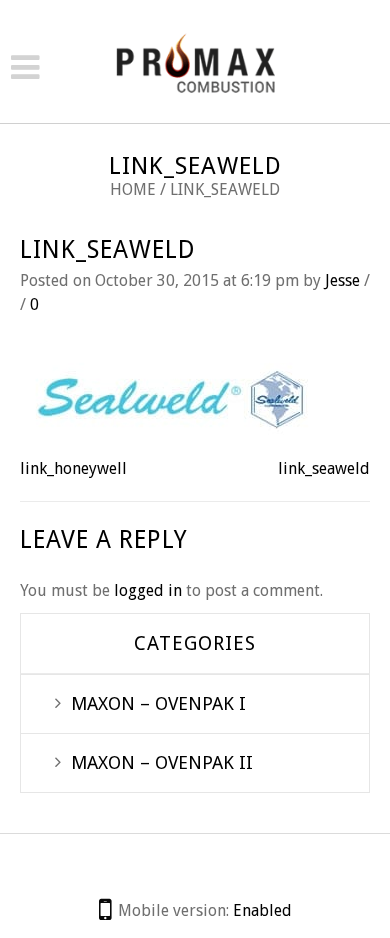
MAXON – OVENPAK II (162, 762)
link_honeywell (73, 468)
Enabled (262, 910)
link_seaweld (108, 249)
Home (133, 189)
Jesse (342, 280)
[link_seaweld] (170, 395)
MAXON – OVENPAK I (158, 703)
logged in (148, 590)
